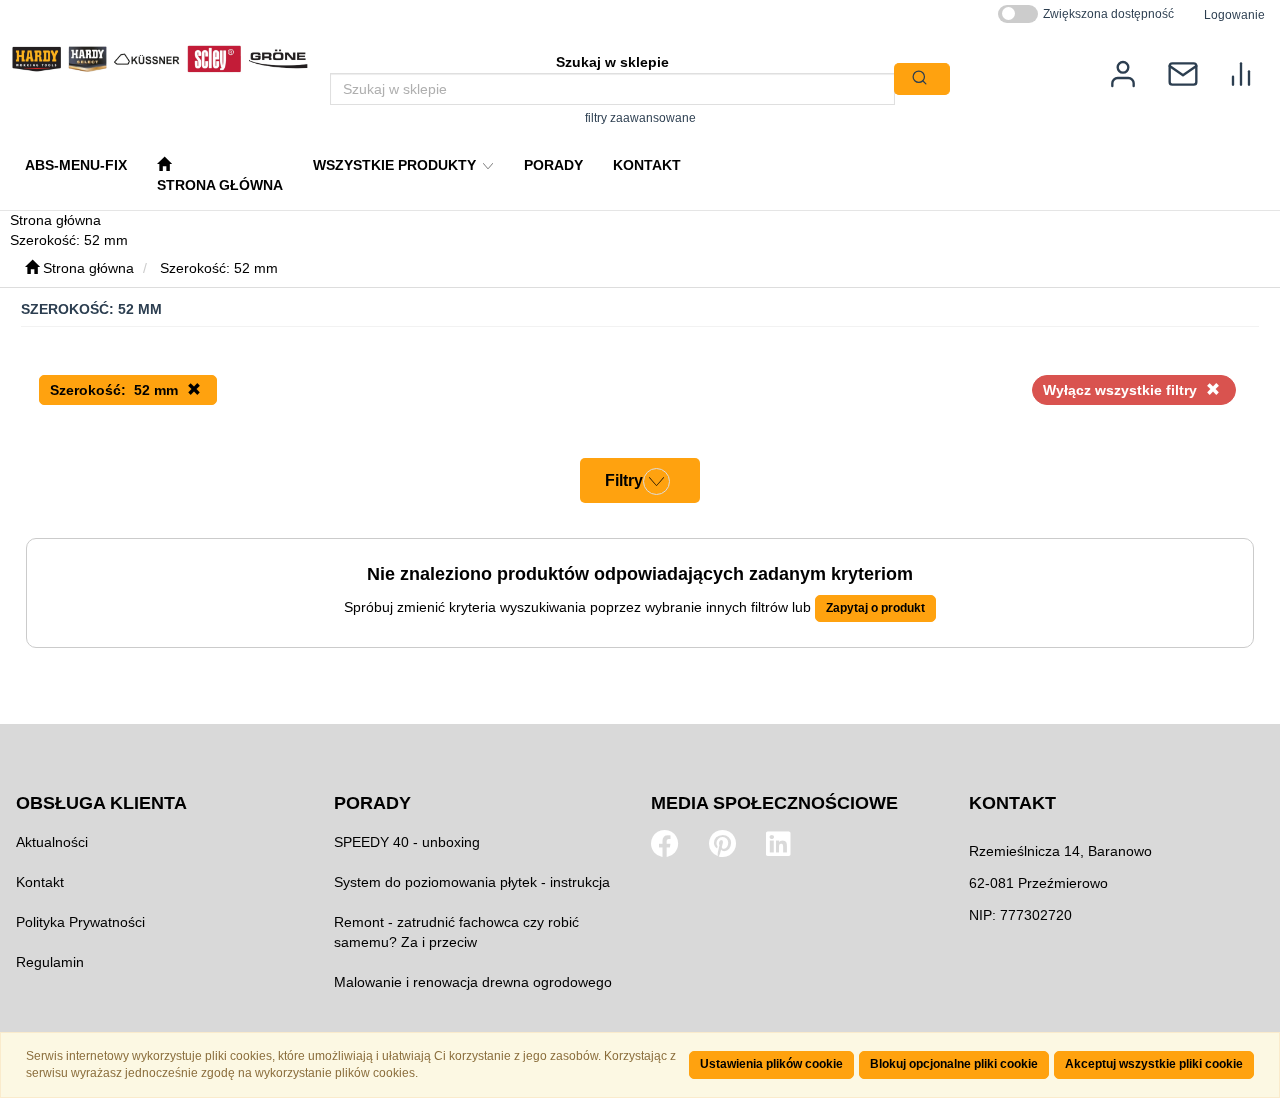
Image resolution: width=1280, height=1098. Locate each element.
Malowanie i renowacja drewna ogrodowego (473, 982)
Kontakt (40, 882)
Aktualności (52, 842)
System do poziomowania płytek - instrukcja (472, 882)
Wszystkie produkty (396, 165)
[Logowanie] (1123, 72)
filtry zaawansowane (640, 117)
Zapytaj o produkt (875, 608)
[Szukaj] (922, 79)
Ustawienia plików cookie (771, 1064)
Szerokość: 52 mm (219, 268)
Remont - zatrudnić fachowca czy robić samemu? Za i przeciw (456, 932)
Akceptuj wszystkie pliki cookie (1154, 1064)
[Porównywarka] (1241, 72)
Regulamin (50, 962)
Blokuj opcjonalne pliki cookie (954, 1064)
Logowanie (1234, 14)
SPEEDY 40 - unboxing (407, 842)
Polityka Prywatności (80, 922)
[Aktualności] (1183, 72)
